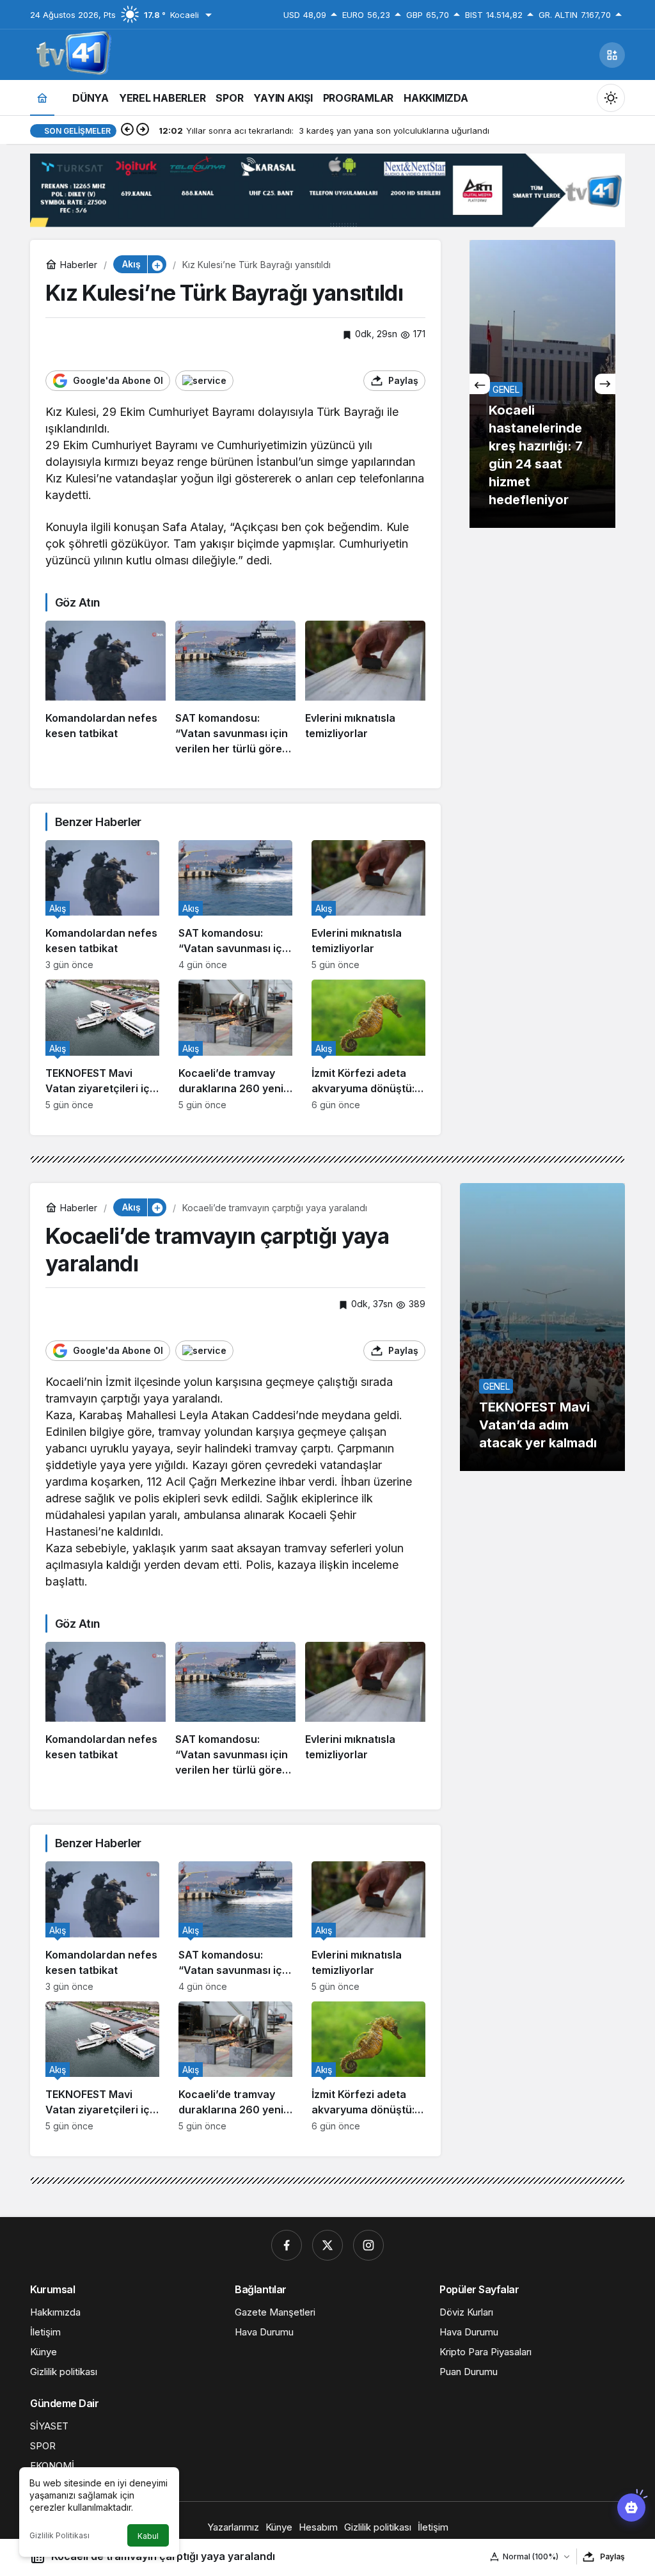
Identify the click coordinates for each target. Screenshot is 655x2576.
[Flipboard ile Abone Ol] (204, 381)
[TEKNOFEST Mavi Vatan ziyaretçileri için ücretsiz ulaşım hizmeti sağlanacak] (102, 1045)
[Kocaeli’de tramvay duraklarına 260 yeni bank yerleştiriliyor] (235, 1045)
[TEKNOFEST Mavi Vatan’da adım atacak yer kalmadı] (542, 1327)
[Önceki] (127, 131)
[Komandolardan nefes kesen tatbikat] (106, 688)
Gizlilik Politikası (59, 2535)
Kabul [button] (148, 2536)
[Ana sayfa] (42, 98)
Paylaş (612, 2556)
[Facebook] (287, 2245)
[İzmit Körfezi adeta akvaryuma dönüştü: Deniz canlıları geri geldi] (368, 1045)
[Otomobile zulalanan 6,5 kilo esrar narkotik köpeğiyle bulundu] (542, 384)
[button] (612, 55)
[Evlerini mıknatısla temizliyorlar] (365, 688)
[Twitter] (327, 2245)
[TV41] (71, 54)
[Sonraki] (143, 131)
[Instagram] (368, 2245)
